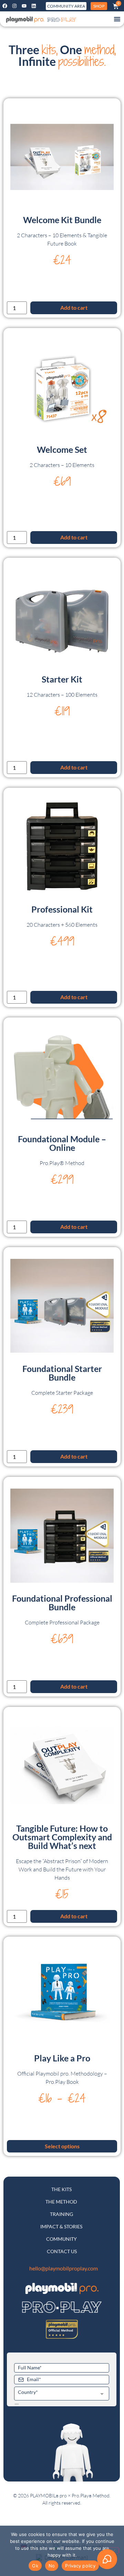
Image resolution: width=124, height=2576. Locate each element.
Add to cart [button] (74, 307)
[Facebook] (5, 6)
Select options (62, 2146)
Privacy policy (80, 2566)
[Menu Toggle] (117, 19)
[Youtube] (24, 6)
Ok (35, 2566)
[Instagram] (14, 6)
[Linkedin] (34, 6)
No (52, 2566)
